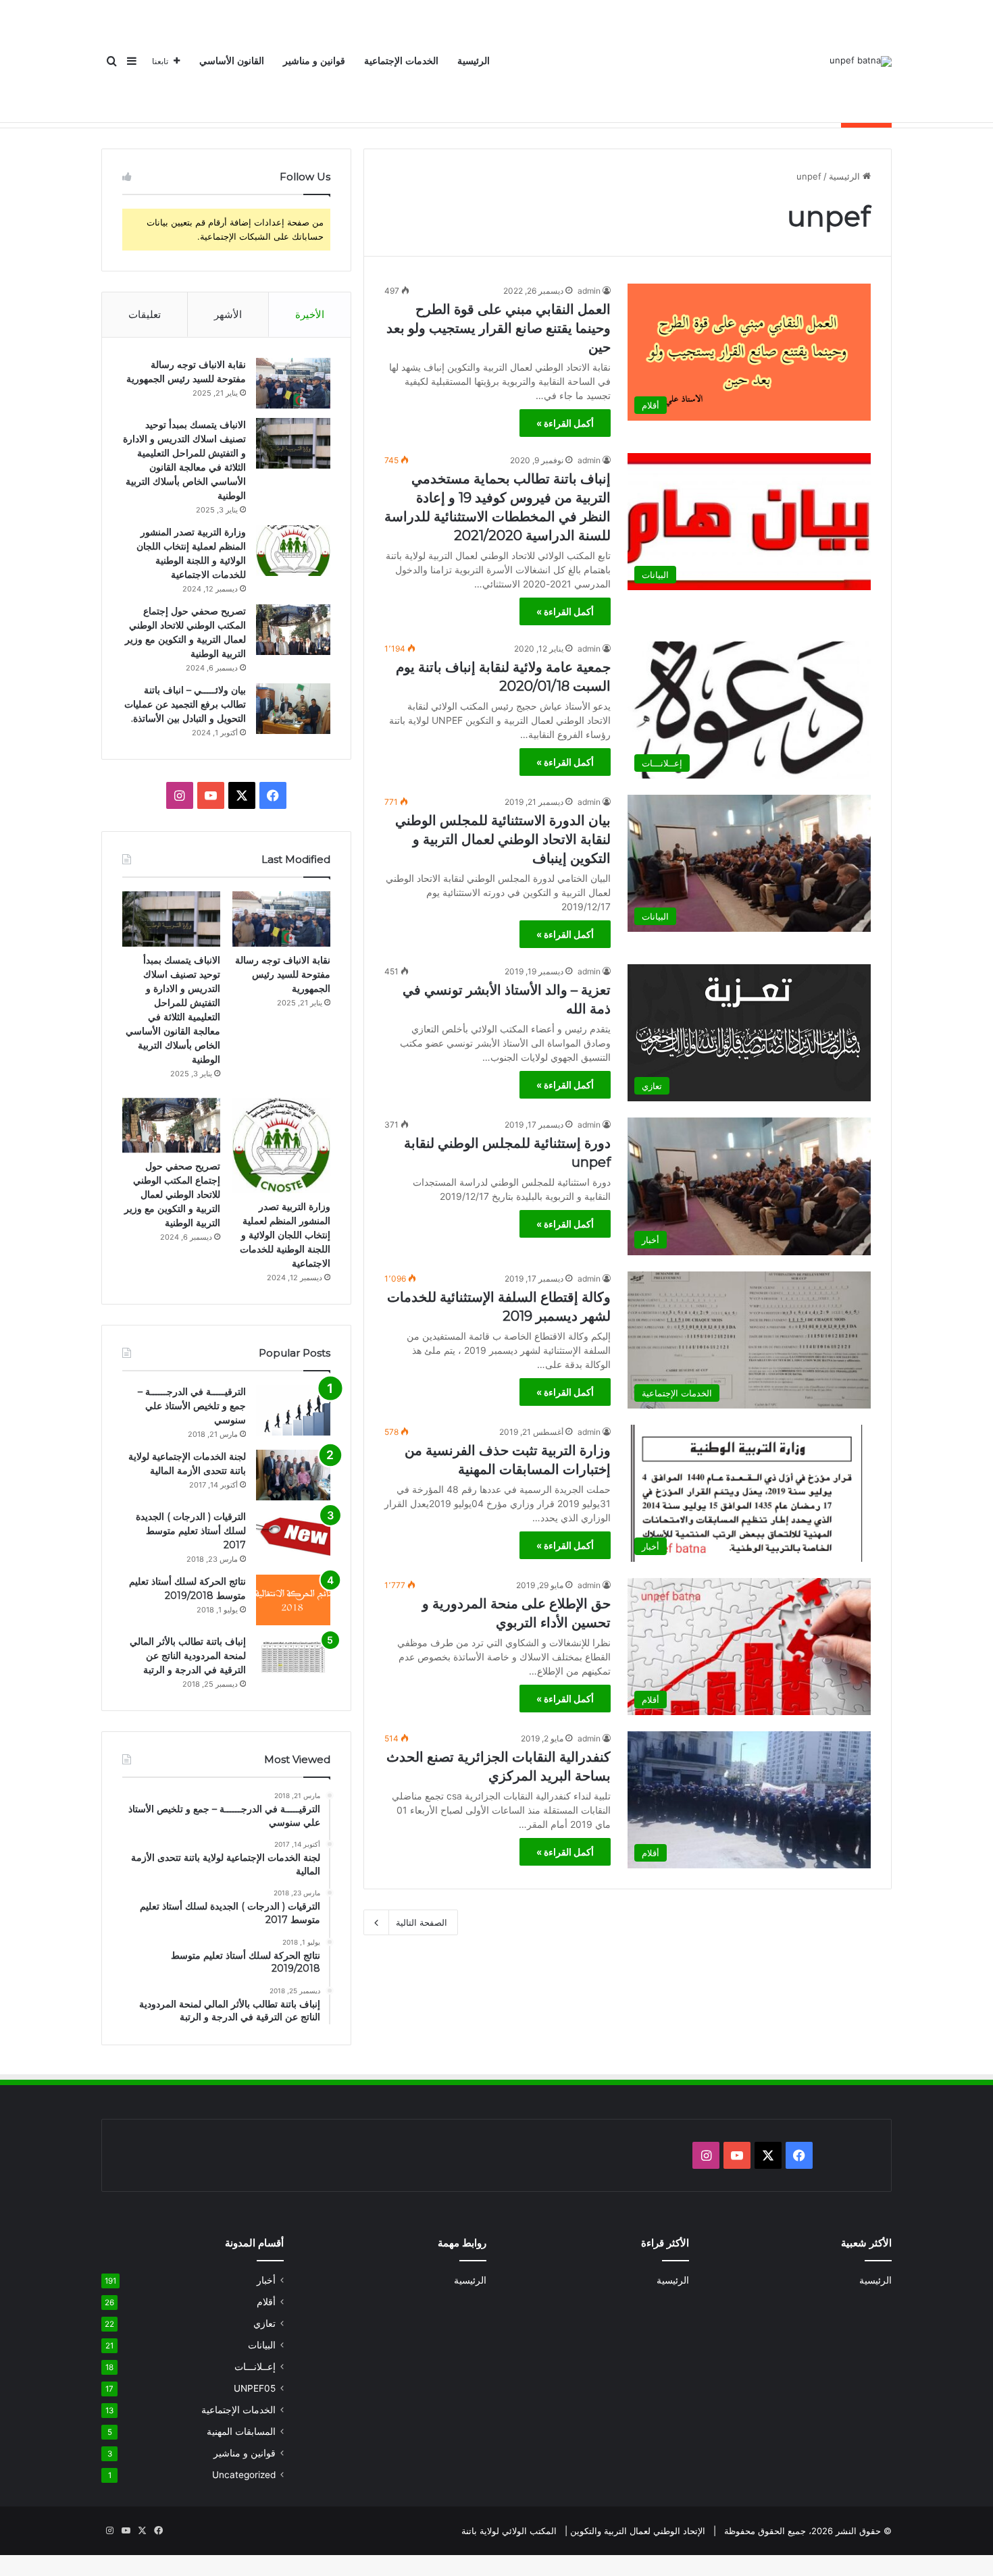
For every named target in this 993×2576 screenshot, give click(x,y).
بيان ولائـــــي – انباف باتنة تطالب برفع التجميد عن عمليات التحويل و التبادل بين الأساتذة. (185, 704)
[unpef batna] (861, 61)
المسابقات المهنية (241, 2432)
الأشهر (228, 314)
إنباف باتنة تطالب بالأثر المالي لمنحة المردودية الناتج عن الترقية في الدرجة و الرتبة (188, 1656)
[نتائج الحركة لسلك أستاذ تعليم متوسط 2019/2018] (293, 1600)
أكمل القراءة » (565, 423)
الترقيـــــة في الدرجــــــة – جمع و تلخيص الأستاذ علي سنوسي (192, 1406)
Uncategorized (244, 2475)
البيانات (262, 2345)
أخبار (266, 2280)
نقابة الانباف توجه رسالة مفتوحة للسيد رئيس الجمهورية (283, 974)
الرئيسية (474, 61)
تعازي (264, 2323)
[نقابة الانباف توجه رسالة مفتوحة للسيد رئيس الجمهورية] (293, 383)
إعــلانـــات (255, 2367)
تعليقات (145, 314)
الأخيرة (310, 314)
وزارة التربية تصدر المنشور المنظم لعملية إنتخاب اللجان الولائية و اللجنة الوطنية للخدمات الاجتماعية (285, 1235)
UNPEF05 (255, 2388)
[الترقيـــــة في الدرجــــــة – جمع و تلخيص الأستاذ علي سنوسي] (293, 1410)
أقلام (266, 2302)
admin (589, 291)
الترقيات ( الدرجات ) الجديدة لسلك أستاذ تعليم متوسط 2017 (191, 1531)
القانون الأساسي (232, 61)
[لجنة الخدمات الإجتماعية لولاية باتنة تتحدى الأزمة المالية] (293, 1475)
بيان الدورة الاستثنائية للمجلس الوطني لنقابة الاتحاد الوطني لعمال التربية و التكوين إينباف (503, 839)
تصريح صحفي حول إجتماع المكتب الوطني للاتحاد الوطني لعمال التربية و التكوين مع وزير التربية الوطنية (172, 1194)
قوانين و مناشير (314, 61)
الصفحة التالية (422, 1922)
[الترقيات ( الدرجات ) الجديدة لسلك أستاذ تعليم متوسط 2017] (293, 1535)
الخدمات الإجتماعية (401, 61)
